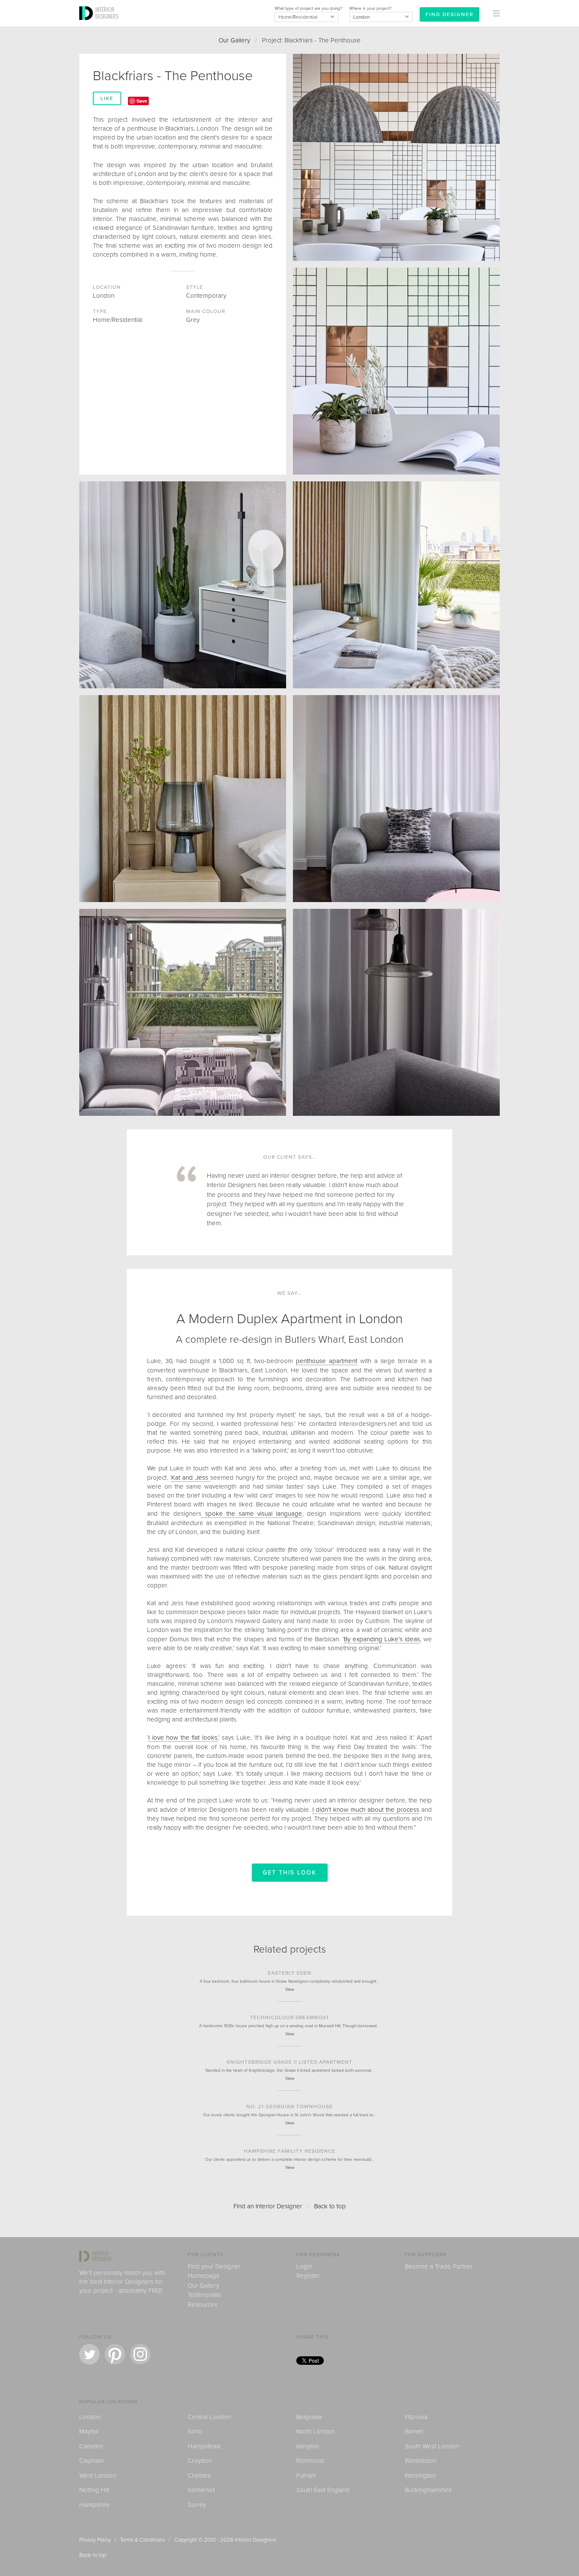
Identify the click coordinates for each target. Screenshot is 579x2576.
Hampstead (204, 2446)
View (290, 1989)
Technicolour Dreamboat (290, 2017)
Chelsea (199, 2475)
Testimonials (205, 2295)
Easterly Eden (290, 1973)
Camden (91, 2446)
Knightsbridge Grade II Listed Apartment (289, 2062)
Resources (203, 2305)
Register (308, 2276)
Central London (209, 2417)
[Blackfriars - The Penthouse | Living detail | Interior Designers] (183, 585)
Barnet (414, 2431)
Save (142, 101)
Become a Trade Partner (439, 2266)
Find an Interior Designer (268, 2206)
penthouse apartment (327, 1361)
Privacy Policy (95, 2540)
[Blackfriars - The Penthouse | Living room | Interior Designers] (396, 799)
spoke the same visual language (252, 1514)
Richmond (310, 2461)
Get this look (290, 1873)
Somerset (201, 2490)
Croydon (200, 2461)
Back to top (330, 2206)
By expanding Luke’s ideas (382, 1639)
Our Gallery (234, 40)
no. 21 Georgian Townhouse (289, 2107)
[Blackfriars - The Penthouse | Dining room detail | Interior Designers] (396, 371)
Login (304, 2266)
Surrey (197, 2505)
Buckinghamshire (429, 2490)
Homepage (204, 2276)
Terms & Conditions (142, 2540)
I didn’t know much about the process (366, 1810)
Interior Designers (256, 2540)
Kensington (420, 2475)
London (90, 2417)
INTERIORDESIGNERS (107, 13)
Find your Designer (214, 2266)
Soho (195, 2431)
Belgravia (309, 2417)
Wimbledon (421, 2461)
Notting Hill (94, 2490)
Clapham (92, 2461)
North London (316, 2431)
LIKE (107, 98)
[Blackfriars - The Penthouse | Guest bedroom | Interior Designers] (396, 585)
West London (98, 2475)
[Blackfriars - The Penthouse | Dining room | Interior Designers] (396, 157)
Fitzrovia (416, 2417)
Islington (308, 2446)
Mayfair (89, 2431)
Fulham (306, 2475)
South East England (323, 2490)
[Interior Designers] (87, 24)
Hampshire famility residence (289, 2151)
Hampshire (95, 2505)
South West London (432, 2446)
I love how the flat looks (183, 1738)
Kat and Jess (191, 1478)
